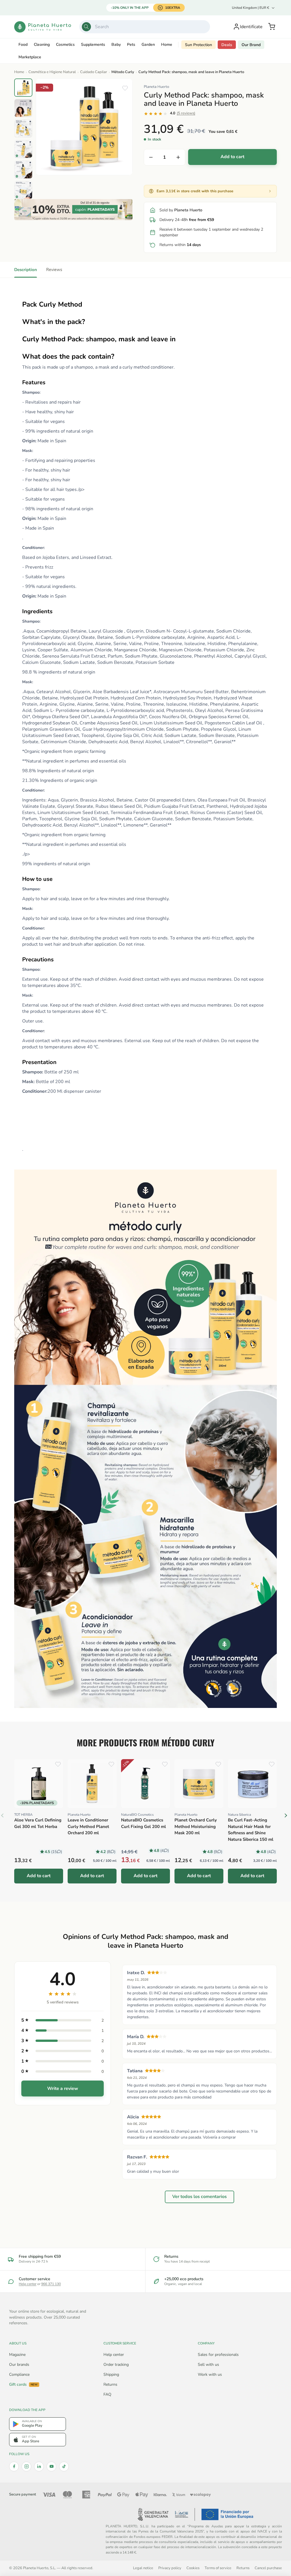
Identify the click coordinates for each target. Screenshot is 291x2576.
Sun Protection (198, 45)
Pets (131, 45)
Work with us (210, 2374)
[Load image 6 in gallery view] (23, 190)
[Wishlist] (125, 88)
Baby (116, 45)
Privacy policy (170, 2568)
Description (26, 270)
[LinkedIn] (39, 2466)
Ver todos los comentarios (199, 2197)
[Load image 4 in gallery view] (23, 149)
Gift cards (23, 2385)
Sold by (181, 210)
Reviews (54, 270)
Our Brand (251, 45)
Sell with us (208, 2365)
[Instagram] (26, 2466)
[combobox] (145, 27)
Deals (227, 45)
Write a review (63, 2089)
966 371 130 (51, 2284)
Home (167, 45)
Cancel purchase (268, 2568)
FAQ (107, 2394)
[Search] (86, 27)
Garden (148, 45)
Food (23, 45)
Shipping (111, 2374)
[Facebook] (14, 2466)
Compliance (19, 2374)
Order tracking (116, 2365)
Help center (28, 2284)
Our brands (19, 2365)
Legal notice (143, 2568)
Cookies (193, 2568)
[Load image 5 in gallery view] (23, 170)
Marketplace (30, 57)
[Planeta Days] (73, 210)
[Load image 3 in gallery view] (23, 129)
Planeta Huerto (156, 87)
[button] (272, 27)
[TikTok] (64, 2466)
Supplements (93, 45)
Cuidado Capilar (94, 72)
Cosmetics (65, 45)
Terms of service (218, 2568)
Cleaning (42, 45)
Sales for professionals (218, 2355)
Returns (110, 2384)
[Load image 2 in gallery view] (23, 108)
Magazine (17, 2355)
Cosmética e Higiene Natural (52, 72)
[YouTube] (51, 2466)
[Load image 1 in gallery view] (23, 88)
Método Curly (123, 72)
